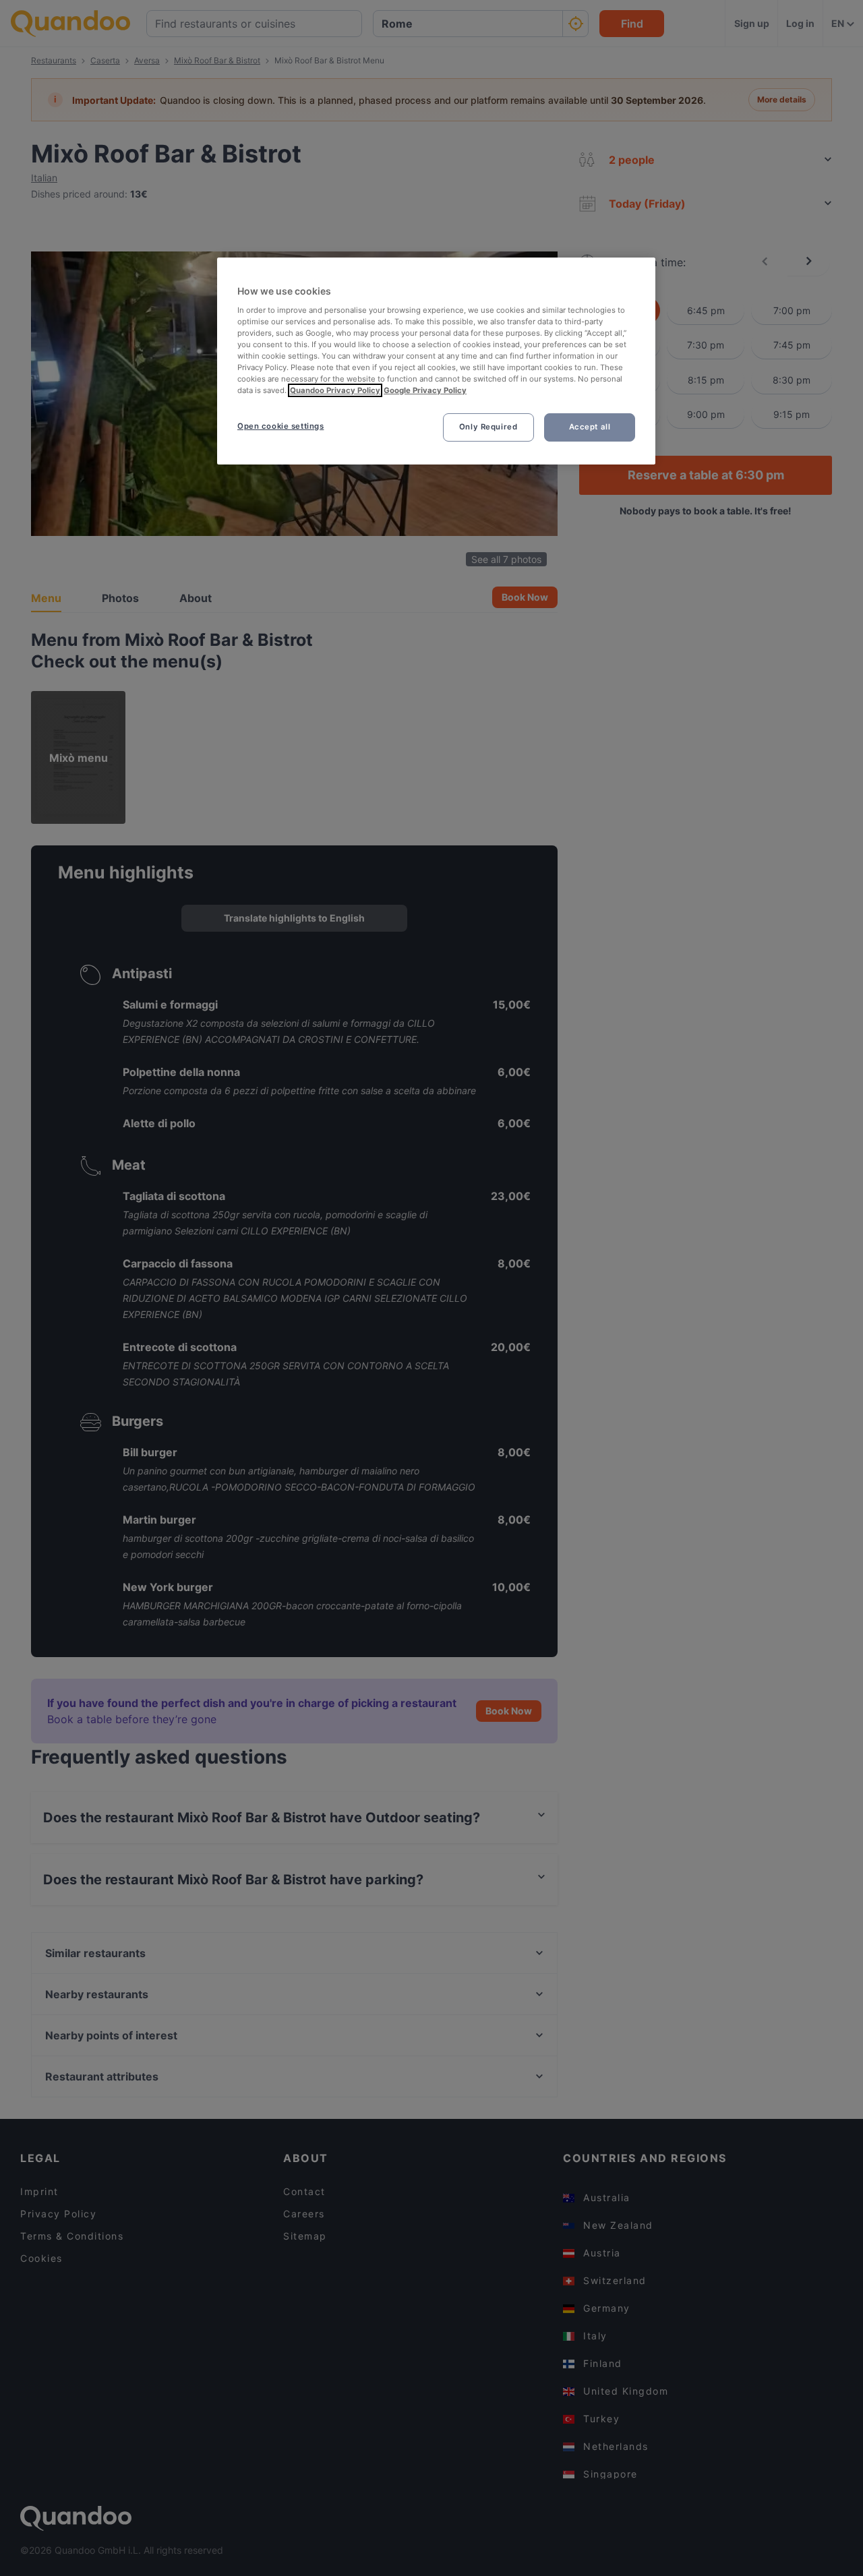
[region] (436, 361)
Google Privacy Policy (425, 390)
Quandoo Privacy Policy (335, 390)
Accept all (590, 427)
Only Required (488, 427)
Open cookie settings (280, 426)
